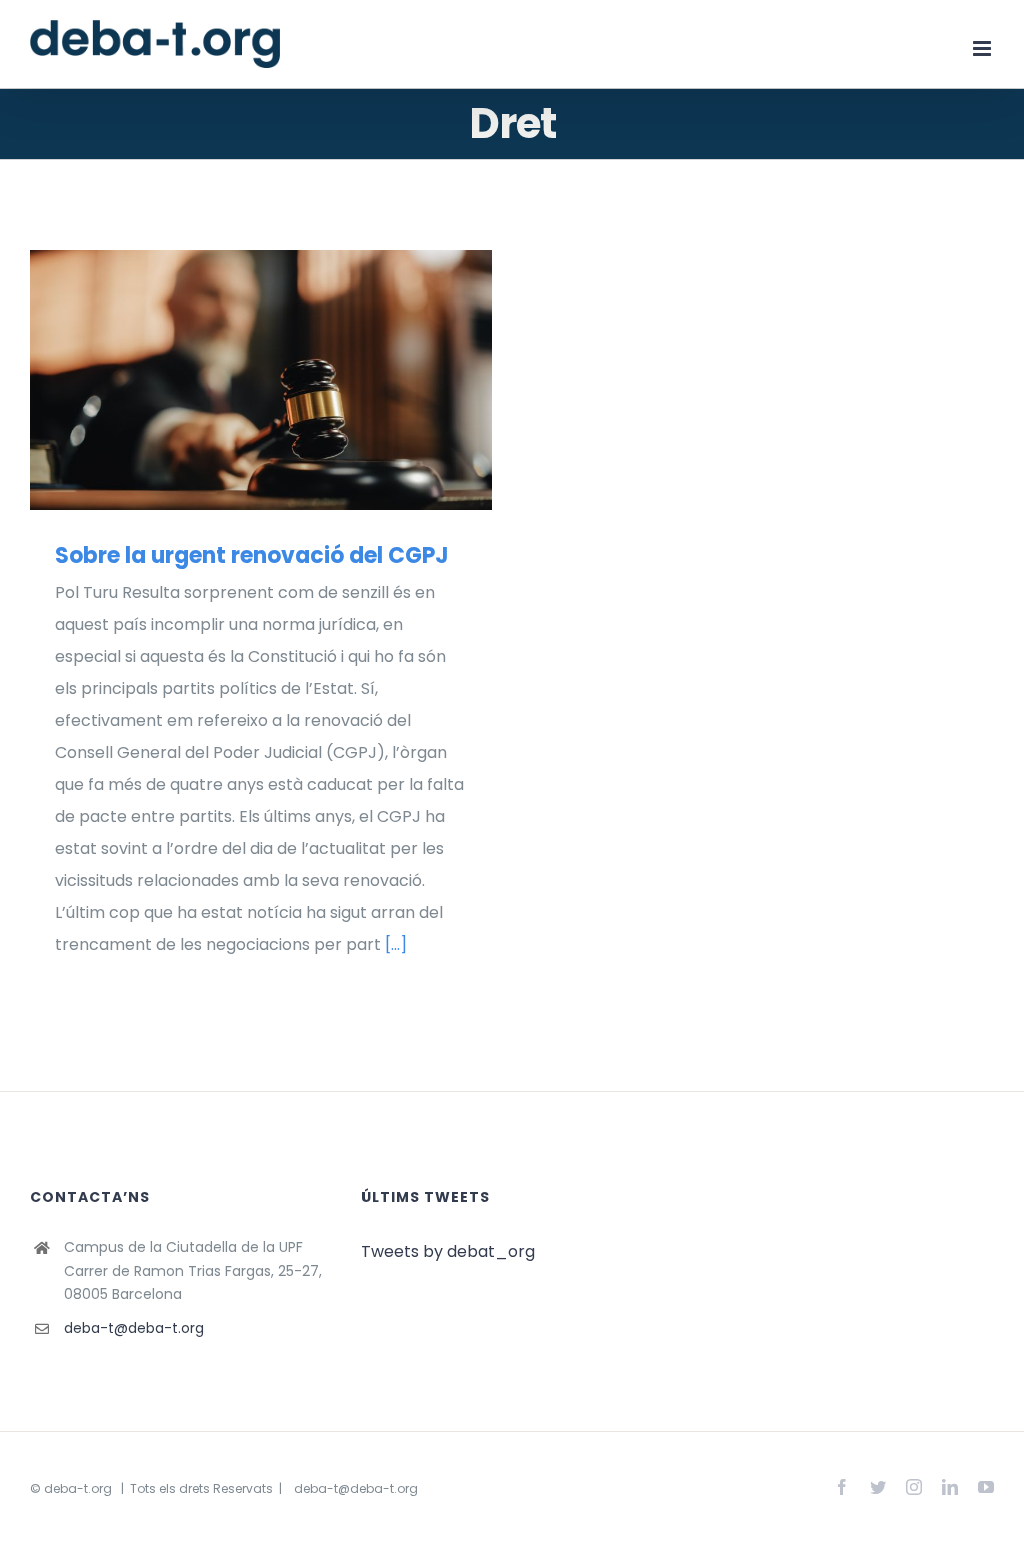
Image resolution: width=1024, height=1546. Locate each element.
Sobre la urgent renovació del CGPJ (231, 379)
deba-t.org (78, 1488)
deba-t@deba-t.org (134, 1328)
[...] (396, 944)
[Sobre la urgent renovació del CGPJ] (261, 380)
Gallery (289, 379)
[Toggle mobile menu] (983, 48)
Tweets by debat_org (448, 1251)
